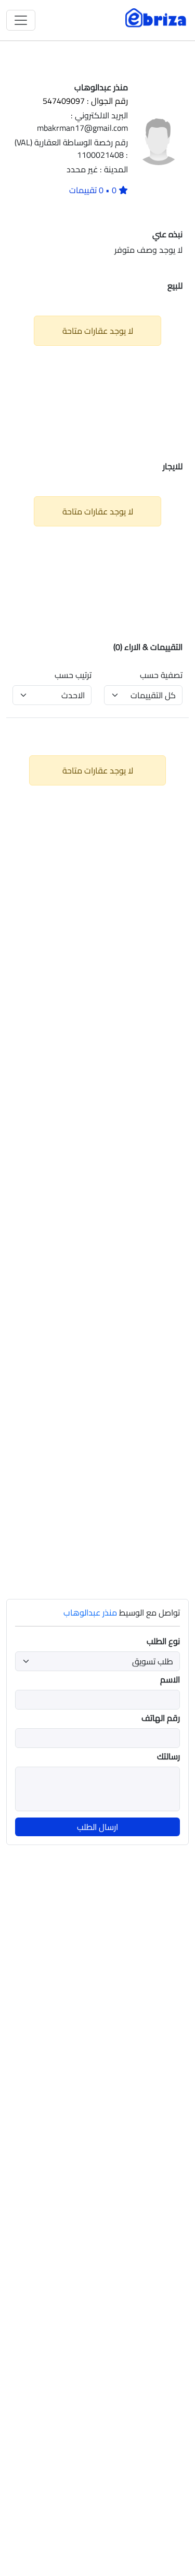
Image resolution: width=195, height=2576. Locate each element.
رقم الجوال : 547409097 (85, 101)
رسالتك (168, 1756)
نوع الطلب (163, 1641)
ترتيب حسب (73, 675)
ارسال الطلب (97, 1827)
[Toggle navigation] (21, 20)
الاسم (170, 1679)
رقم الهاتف (161, 1718)
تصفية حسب (161, 675)
